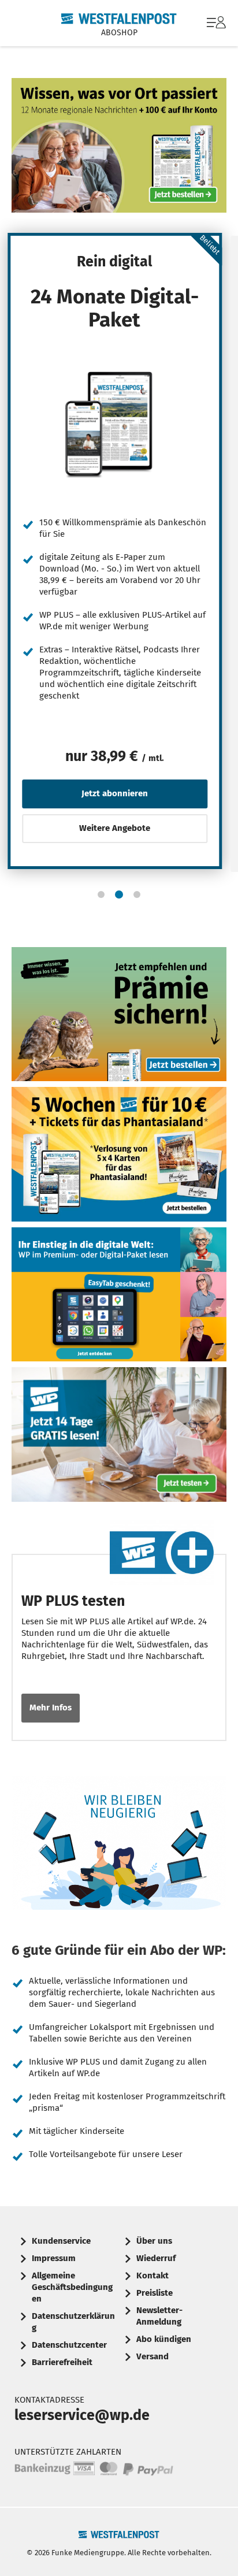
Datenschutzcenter (69, 2345)
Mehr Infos (51, 1708)
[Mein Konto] (216, 28)
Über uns (154, 2241)
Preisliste (155, 2293)
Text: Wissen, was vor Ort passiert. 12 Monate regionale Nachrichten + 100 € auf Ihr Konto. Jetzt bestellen (119, 145)
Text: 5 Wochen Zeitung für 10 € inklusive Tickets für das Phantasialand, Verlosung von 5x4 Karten (119, 1154)
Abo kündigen (164, 2339)
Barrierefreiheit (62, 2362)
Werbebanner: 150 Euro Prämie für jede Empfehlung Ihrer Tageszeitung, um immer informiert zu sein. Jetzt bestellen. (119, 1014)
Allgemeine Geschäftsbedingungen (72, 2287)
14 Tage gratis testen (119, 1434)
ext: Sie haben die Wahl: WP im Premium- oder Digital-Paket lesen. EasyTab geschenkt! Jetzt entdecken (119, 1295)
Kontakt (153, 2276)
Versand (153, 2356)
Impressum (54, 2258)
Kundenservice (61, 2241)
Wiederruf (156, 2258)
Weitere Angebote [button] (115, 828)
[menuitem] (215, 23)
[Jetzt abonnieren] (115, 424)
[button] (101, 894)
